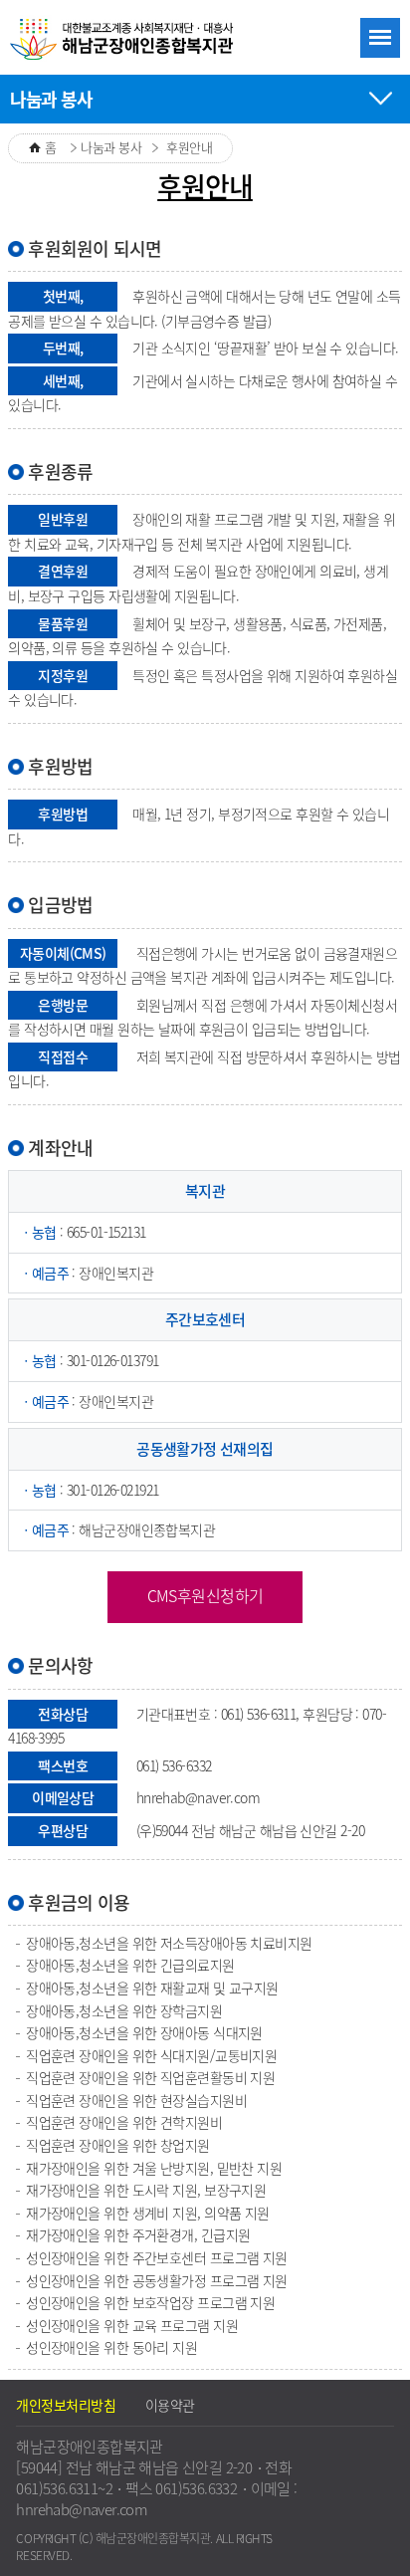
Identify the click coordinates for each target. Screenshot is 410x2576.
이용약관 (170, 2405)
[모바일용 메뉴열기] (380, 38)
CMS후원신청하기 (205, 1595)
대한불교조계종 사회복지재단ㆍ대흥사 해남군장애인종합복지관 (124, 40)
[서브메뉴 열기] (380, 96)
